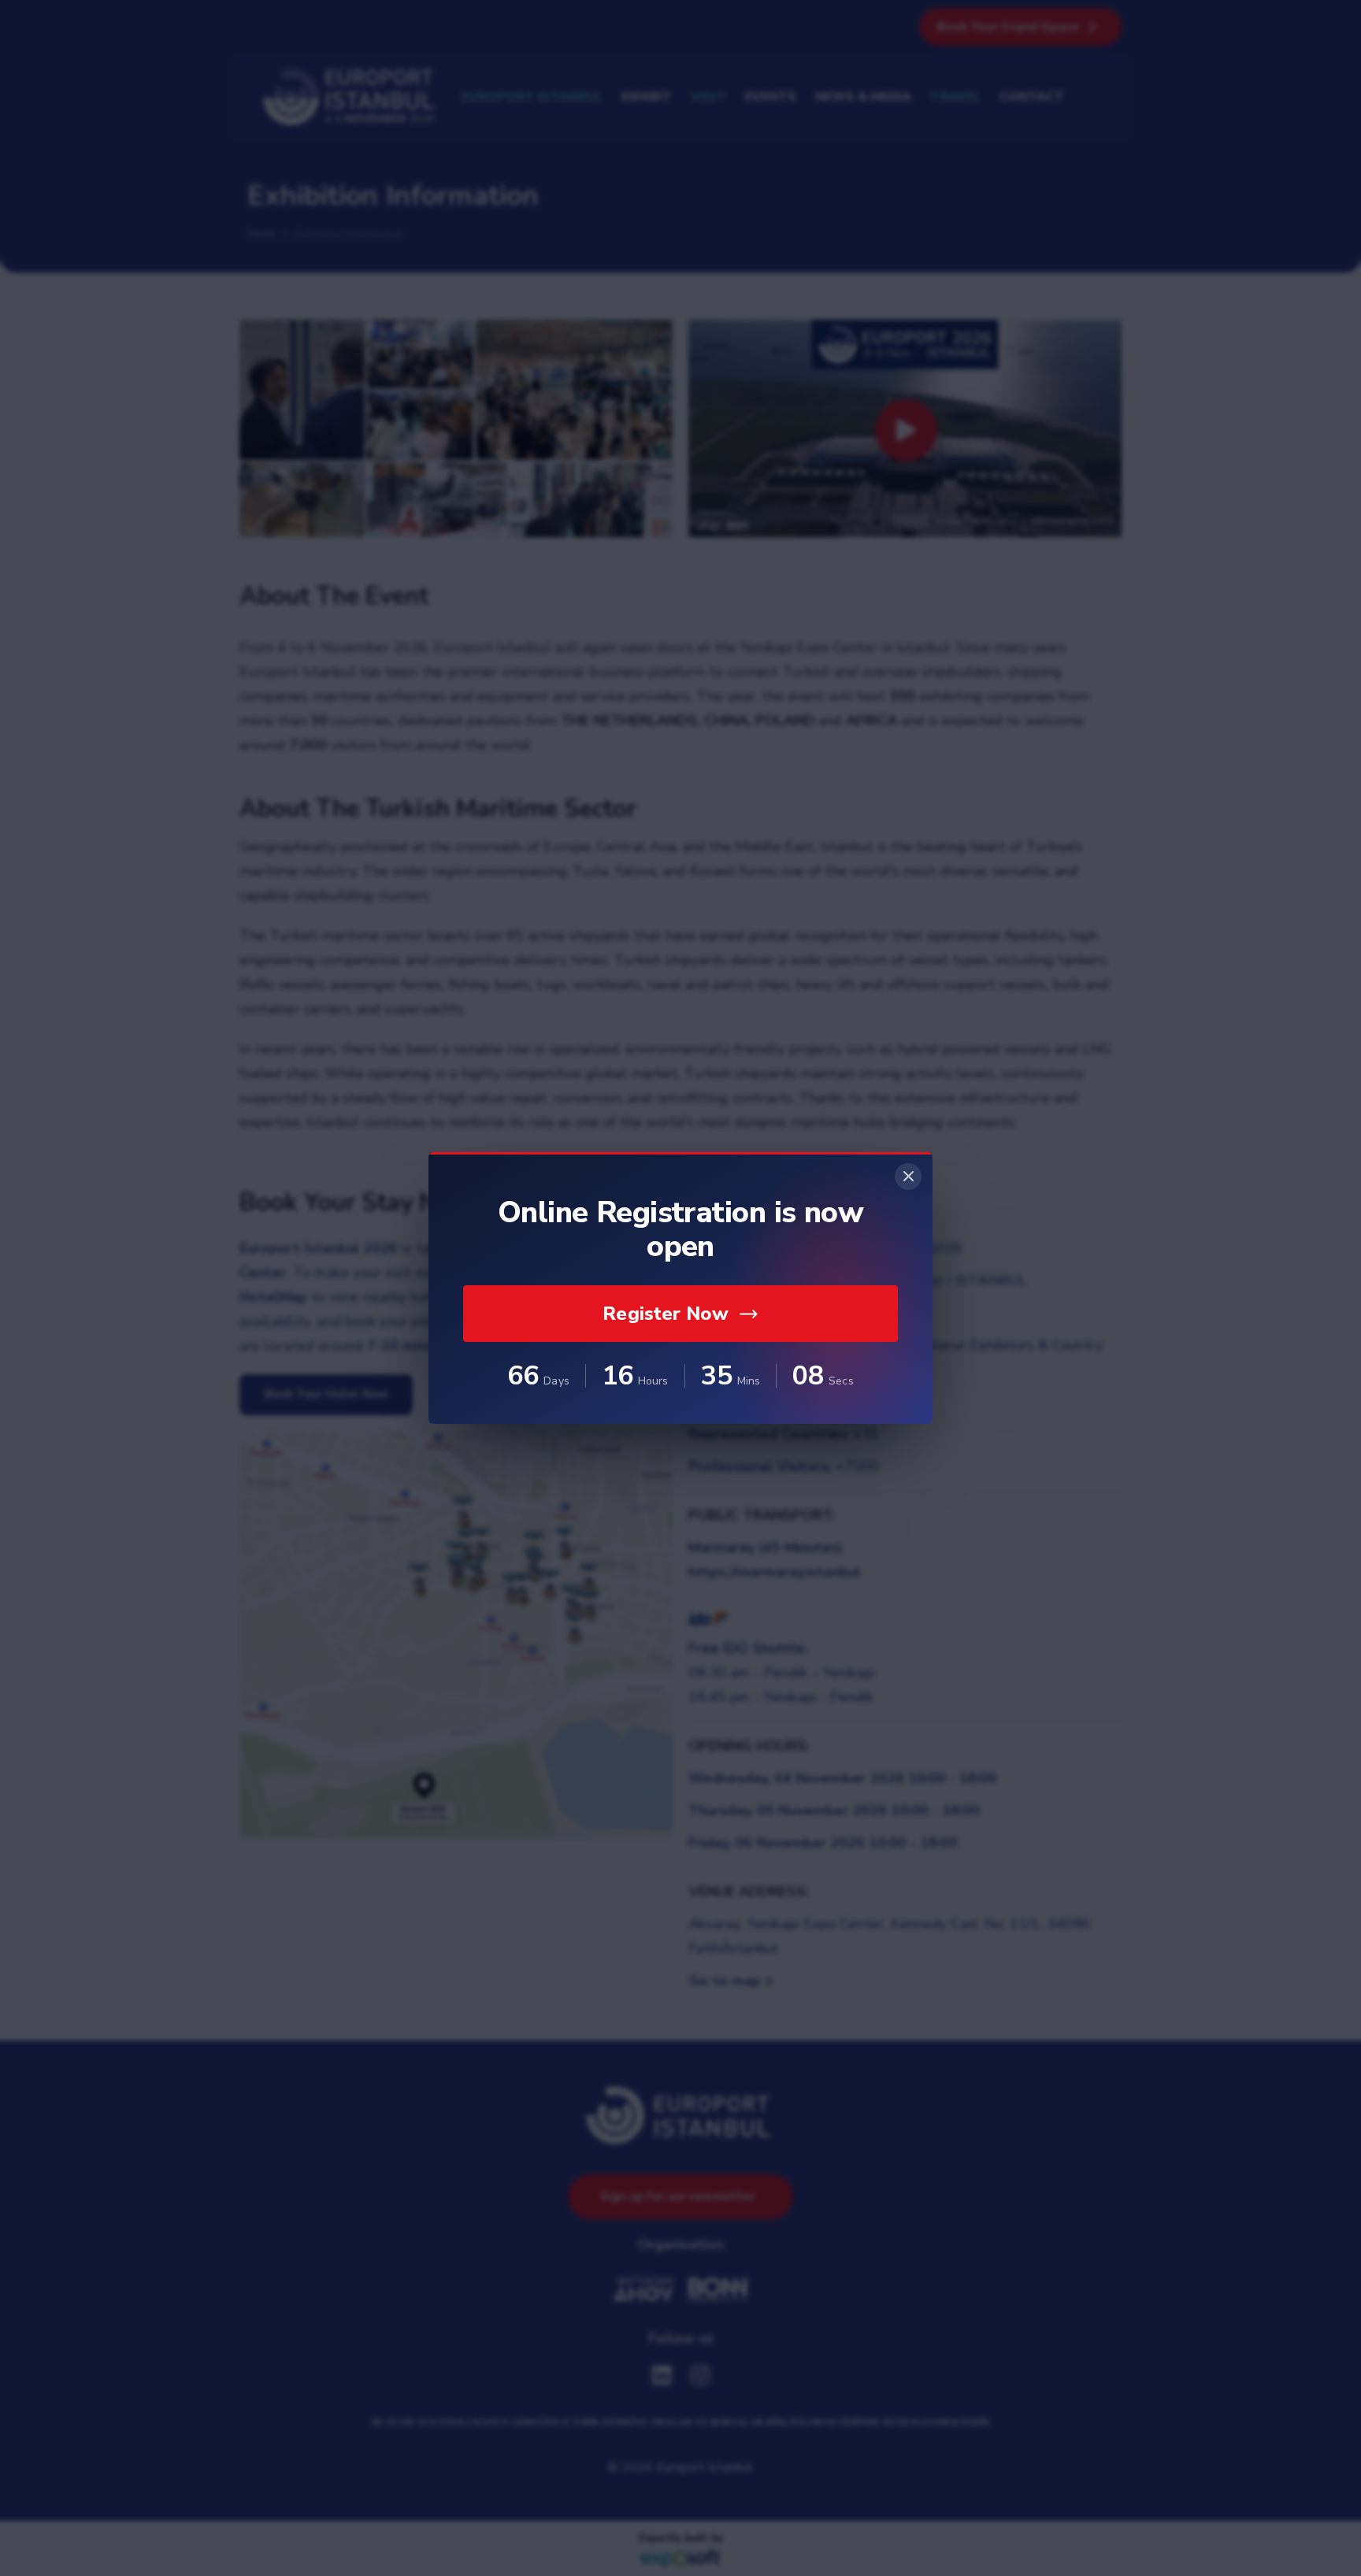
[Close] (908, 1177)
